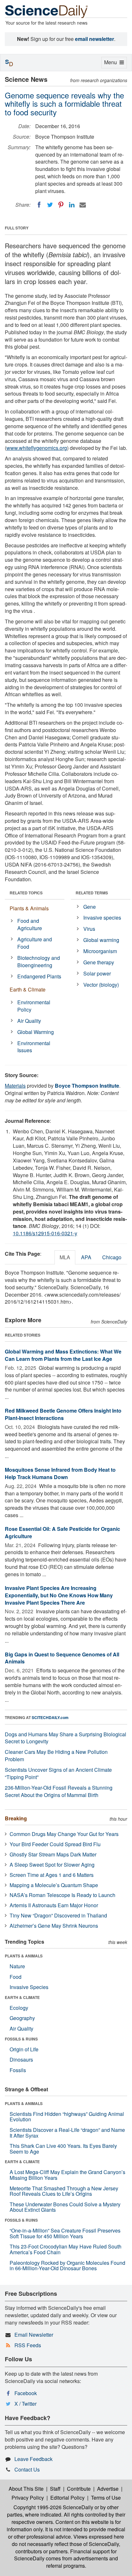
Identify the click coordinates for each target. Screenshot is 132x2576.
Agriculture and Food (35, 943)
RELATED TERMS (92, 893)
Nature (17, 1966)
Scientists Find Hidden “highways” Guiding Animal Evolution (67, 2117)
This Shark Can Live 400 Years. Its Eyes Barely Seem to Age (63, 2149)
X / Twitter (25, 2404)
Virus (89, 929)
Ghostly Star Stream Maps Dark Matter (53, 1854)
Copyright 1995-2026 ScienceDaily (53, 2507)
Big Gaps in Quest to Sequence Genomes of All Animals (62, 1658)
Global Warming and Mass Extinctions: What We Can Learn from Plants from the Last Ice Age (63, 1355)
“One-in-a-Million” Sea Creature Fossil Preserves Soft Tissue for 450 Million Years (65, 2233)
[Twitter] (50, 205)
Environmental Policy (34, 1006)
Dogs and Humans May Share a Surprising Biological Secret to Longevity (66, 1738)
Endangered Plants (39, 976)
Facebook (26, 2393)
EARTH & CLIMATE (22, 1997)
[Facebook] (39, 205)
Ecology (19, 2008)
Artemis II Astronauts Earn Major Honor (54, 1905)
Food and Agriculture (30, 924)
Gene (90, 907)
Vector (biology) (101, 985)
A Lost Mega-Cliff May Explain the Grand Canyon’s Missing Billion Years (67, 2175)
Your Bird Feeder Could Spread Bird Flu (55, 1844)
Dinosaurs (21, 2059)
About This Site (26, 2489)
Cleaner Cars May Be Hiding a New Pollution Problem (56, 1755)
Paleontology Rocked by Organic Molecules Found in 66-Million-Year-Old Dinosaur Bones (67, 2266)
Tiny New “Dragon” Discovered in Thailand (58, 1915)
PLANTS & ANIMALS (24, 1956)
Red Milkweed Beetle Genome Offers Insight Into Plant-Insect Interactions (63, 1414)
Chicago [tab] (112, 1257)
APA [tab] (86, 1257)
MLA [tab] (65, 1257)
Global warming (101, 940)
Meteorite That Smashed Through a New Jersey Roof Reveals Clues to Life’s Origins (64, 2191)
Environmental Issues (34, 1047)
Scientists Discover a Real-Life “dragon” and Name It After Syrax (67, 2133)
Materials (15, 1086)
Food (16, 1977)
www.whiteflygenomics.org (37, 448)
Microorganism (100, 951)
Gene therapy (99, 962)
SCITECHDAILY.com (50, 1717)
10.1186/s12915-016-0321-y (45, 1233)
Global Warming (36, 1032)
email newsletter (95, 39)
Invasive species (102, 918)
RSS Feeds (28, 2345)
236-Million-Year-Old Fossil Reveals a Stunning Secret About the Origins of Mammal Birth (59, 1791)
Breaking (16, 1818)
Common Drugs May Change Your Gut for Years (64, 1834)
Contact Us (27, 2469)
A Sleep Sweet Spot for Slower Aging (52, 1865)
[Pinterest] (61, 205)
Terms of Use (106, 2498)
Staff (55, 2489)
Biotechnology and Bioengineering (39, 961)
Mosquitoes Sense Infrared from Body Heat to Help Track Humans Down (60, 1473)
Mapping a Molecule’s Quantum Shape (54, 1885)
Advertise (108, 2489)
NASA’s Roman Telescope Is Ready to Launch (62, 1895)
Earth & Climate (28, 989)
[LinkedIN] (72, 205)
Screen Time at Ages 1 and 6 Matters (52, 1875)
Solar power (97, 973)
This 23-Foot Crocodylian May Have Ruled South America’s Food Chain (66, 2249)
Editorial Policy (67, 2498)
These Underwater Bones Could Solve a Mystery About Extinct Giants (65, 2207)
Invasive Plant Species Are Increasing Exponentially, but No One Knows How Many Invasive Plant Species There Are (59, 1595)
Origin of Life (24, 2049)
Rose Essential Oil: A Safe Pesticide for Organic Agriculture (62, 1532)
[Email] (83, 205)
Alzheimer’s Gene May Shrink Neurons (54, 1926)
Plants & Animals (29, 908)
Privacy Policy (28, 2498)
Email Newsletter (34, 2335)
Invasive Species (29, 1987)
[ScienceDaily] (46, 11)
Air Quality (29, 1021)
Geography (22, 2018)
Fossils (18, 2070)
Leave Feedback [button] (33, 2459)
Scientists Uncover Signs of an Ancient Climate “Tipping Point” (58, 1773)
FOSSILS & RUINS (21, 2039)
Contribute (79, 2489)
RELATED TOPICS (26, 893)
